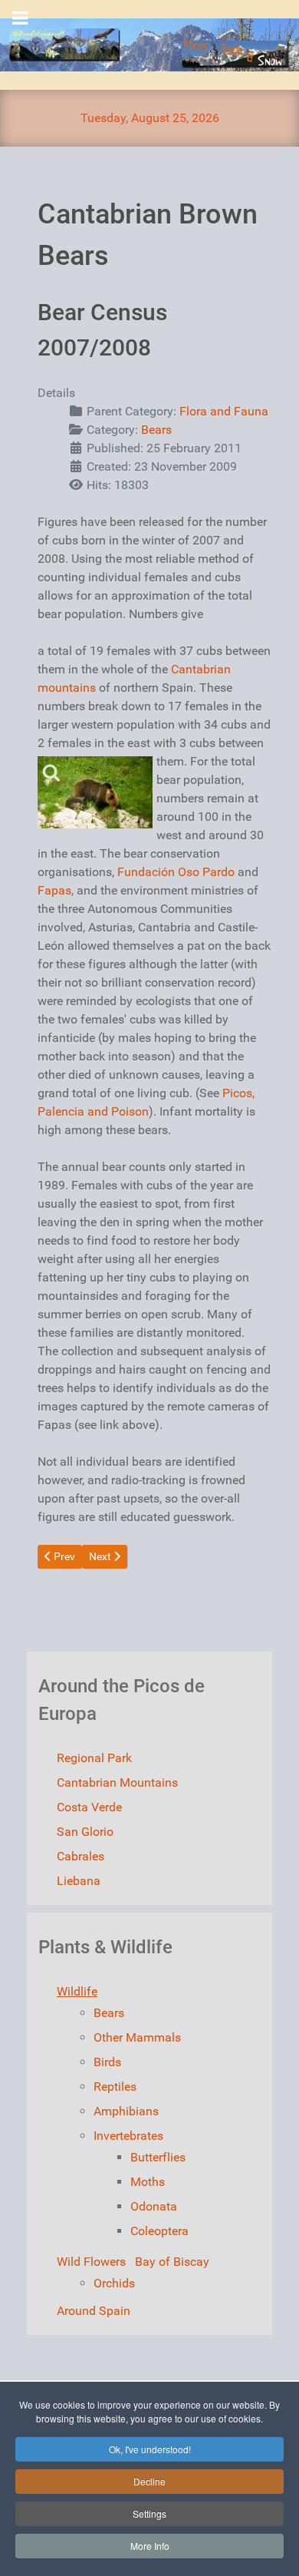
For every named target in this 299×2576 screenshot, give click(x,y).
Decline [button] (149, 2481)
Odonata (154, 2206)
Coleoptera (159, 2231)
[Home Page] (149, 45)
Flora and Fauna (224, 411)
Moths (148, 2182)
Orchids (114, 2283)
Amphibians (126, 2111)
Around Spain (94, 2311)
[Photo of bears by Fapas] (95, 792)
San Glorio (85, 1832)
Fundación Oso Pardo (176, 872)
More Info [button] (150, 2546)
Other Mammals (137, 2037)
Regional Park (94, 1758)
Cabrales (80, 1856)
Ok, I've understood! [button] (150, 2449)
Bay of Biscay (172, 2262)
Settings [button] (149, 2513)
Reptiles (115, 2087)
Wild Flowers (91, 2262)
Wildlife (77, 1991)
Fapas (54, 890)
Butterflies (158, 2157)
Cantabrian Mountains (117, 1782)
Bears (156, 430)
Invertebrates (128, 2136)
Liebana (79, 1881)
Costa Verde (89, 1807)
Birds (107, 2062)
